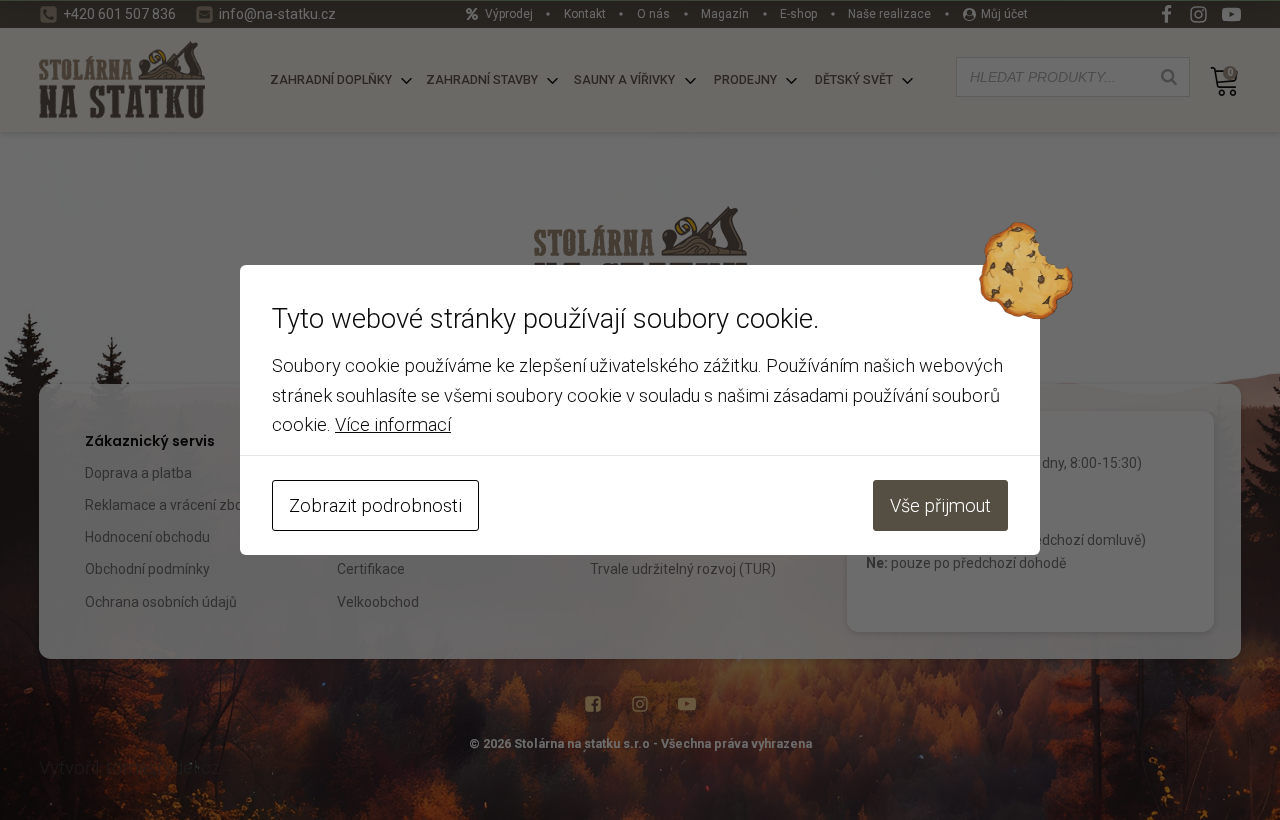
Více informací (393, 424)
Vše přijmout (940, 505)
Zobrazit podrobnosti (375, 505)
